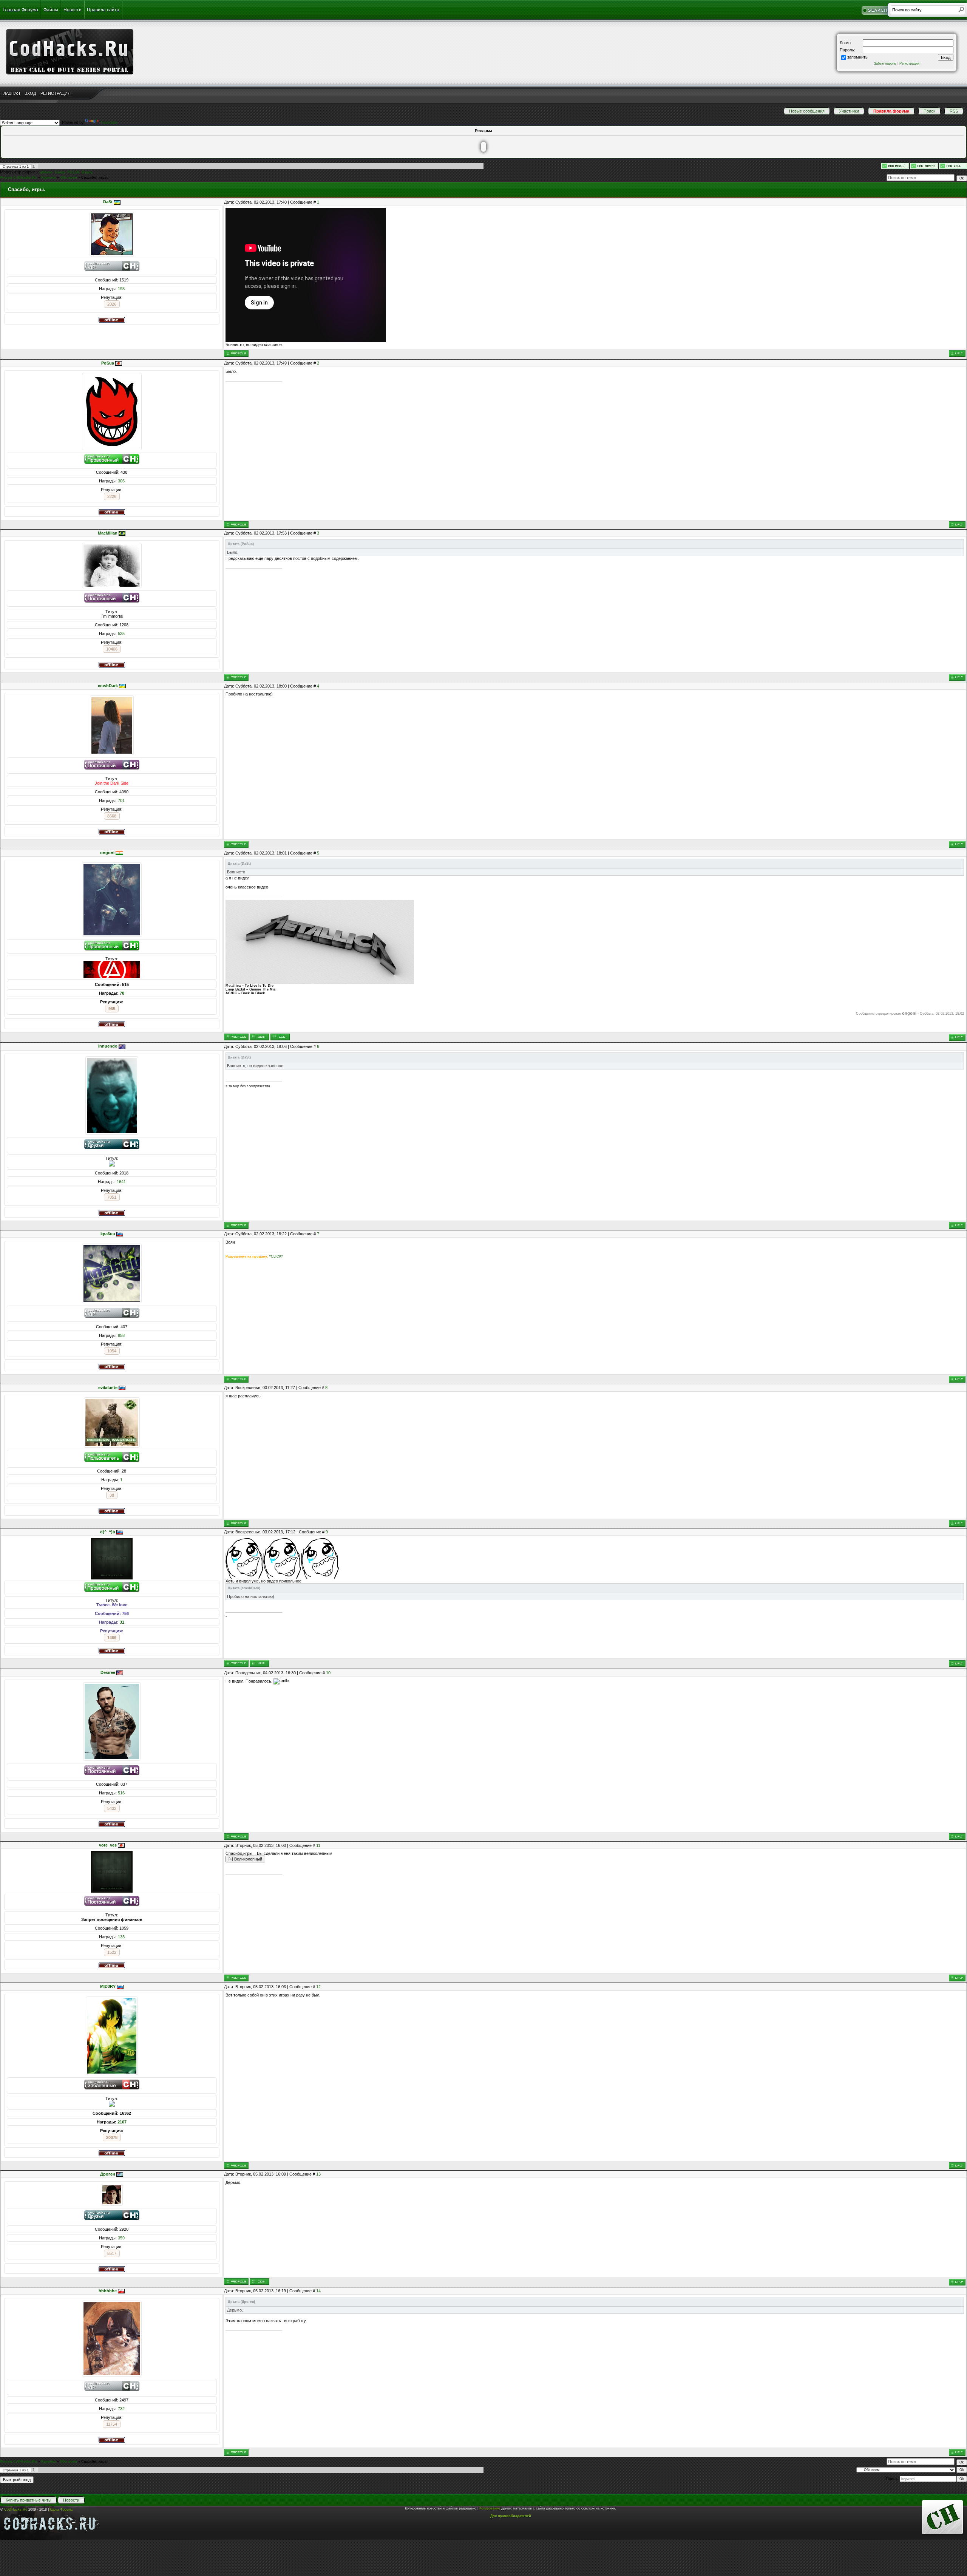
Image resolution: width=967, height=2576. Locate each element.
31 (122, 1622)
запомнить (857, 57)
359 (121, 2238)
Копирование (490, 2508)
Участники (849, 111)
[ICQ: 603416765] (280, 1037)
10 (328, 1673)
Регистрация (909, 63)
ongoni (107, 853)
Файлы (51, 10)
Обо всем (69, 178)
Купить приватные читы (29, 2500)
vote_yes (108, 1845)
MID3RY (108, 1986)
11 (318, 1845)
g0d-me (46, 172)
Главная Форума (20, 10)
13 (318, 2174)
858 (121, 1335)
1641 (121, 1182)
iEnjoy (87, 172)
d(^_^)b (108, 1532)
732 (121, 2409)
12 (318, 1987)
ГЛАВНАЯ (11, 93)
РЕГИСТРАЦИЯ (56, 93)
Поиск (929, 111)
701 (121, 800)
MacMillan (108, 533)
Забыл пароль (885, 63)
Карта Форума (61, 2510)
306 (121, 481)
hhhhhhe (108, 2291)
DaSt (108, 202)
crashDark (108, 686)
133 (121, 1937)
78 (122, 993)
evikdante (108, 1388)
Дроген (108, 2174)
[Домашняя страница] (260, 1037)
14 (318, 2291)
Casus (60, 172)
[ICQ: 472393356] (260, 2282)
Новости (73, 10)
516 (121, 1793)
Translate (109, 122)
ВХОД (30, 93)
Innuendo (108, 1046)
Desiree (108, 1672)
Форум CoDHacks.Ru (19, 178)
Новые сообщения (807, 111)
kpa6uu (108, 1234)
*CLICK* (276, 1256)
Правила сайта (103, 10)
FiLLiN (73, 172)
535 (121, 634)
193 (121, 289)
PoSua (108, 363)
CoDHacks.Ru (16, 2510)
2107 (122, 2122)
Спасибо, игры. (95, 178)
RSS (954, 111)
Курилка (49, 178)
